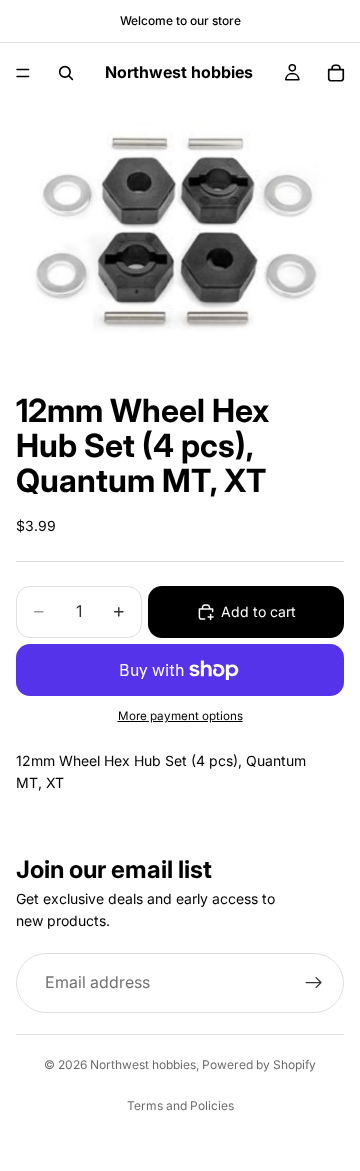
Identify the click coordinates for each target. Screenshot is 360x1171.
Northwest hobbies (143, 1064)
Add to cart (258, 611)
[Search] (66, 73)
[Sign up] (314, 983)
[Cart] (336, 73)
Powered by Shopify (259, 1064)
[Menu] (23, 73)
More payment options (180, 716)
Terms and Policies (180, 1105)
